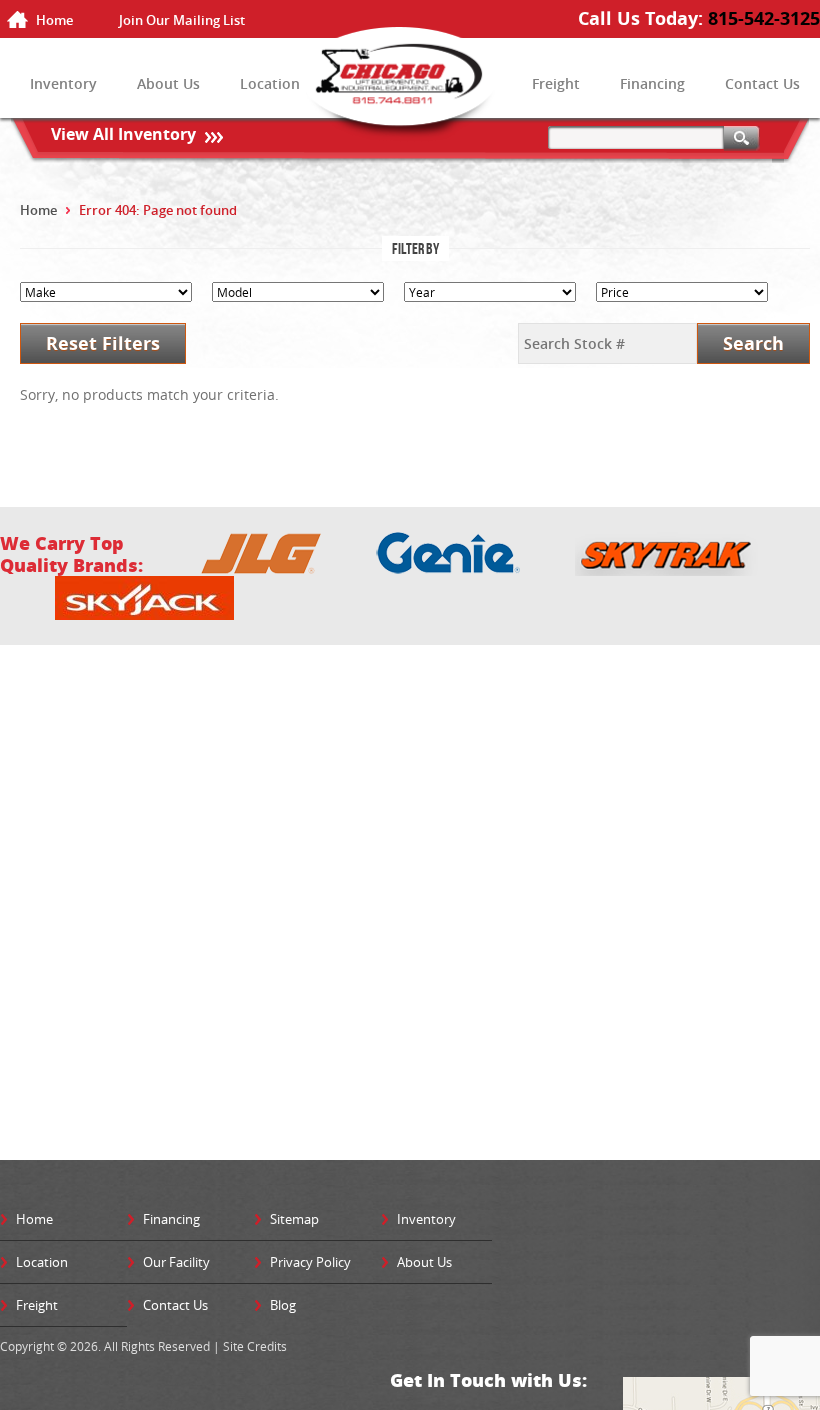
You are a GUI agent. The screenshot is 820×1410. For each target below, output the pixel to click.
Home (54, 20)
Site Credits (255, 1346)
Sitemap (294, 1219)
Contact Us (762, 83)
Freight (556, 83)
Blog (283, 1305)
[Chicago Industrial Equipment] (410, 86)
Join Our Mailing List (182, 20)
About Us (168, 83)
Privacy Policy (310, 1262)
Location (270, 83)
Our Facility (176, 1262)
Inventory (63, 83)
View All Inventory (123, 134)
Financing (652, 83)
